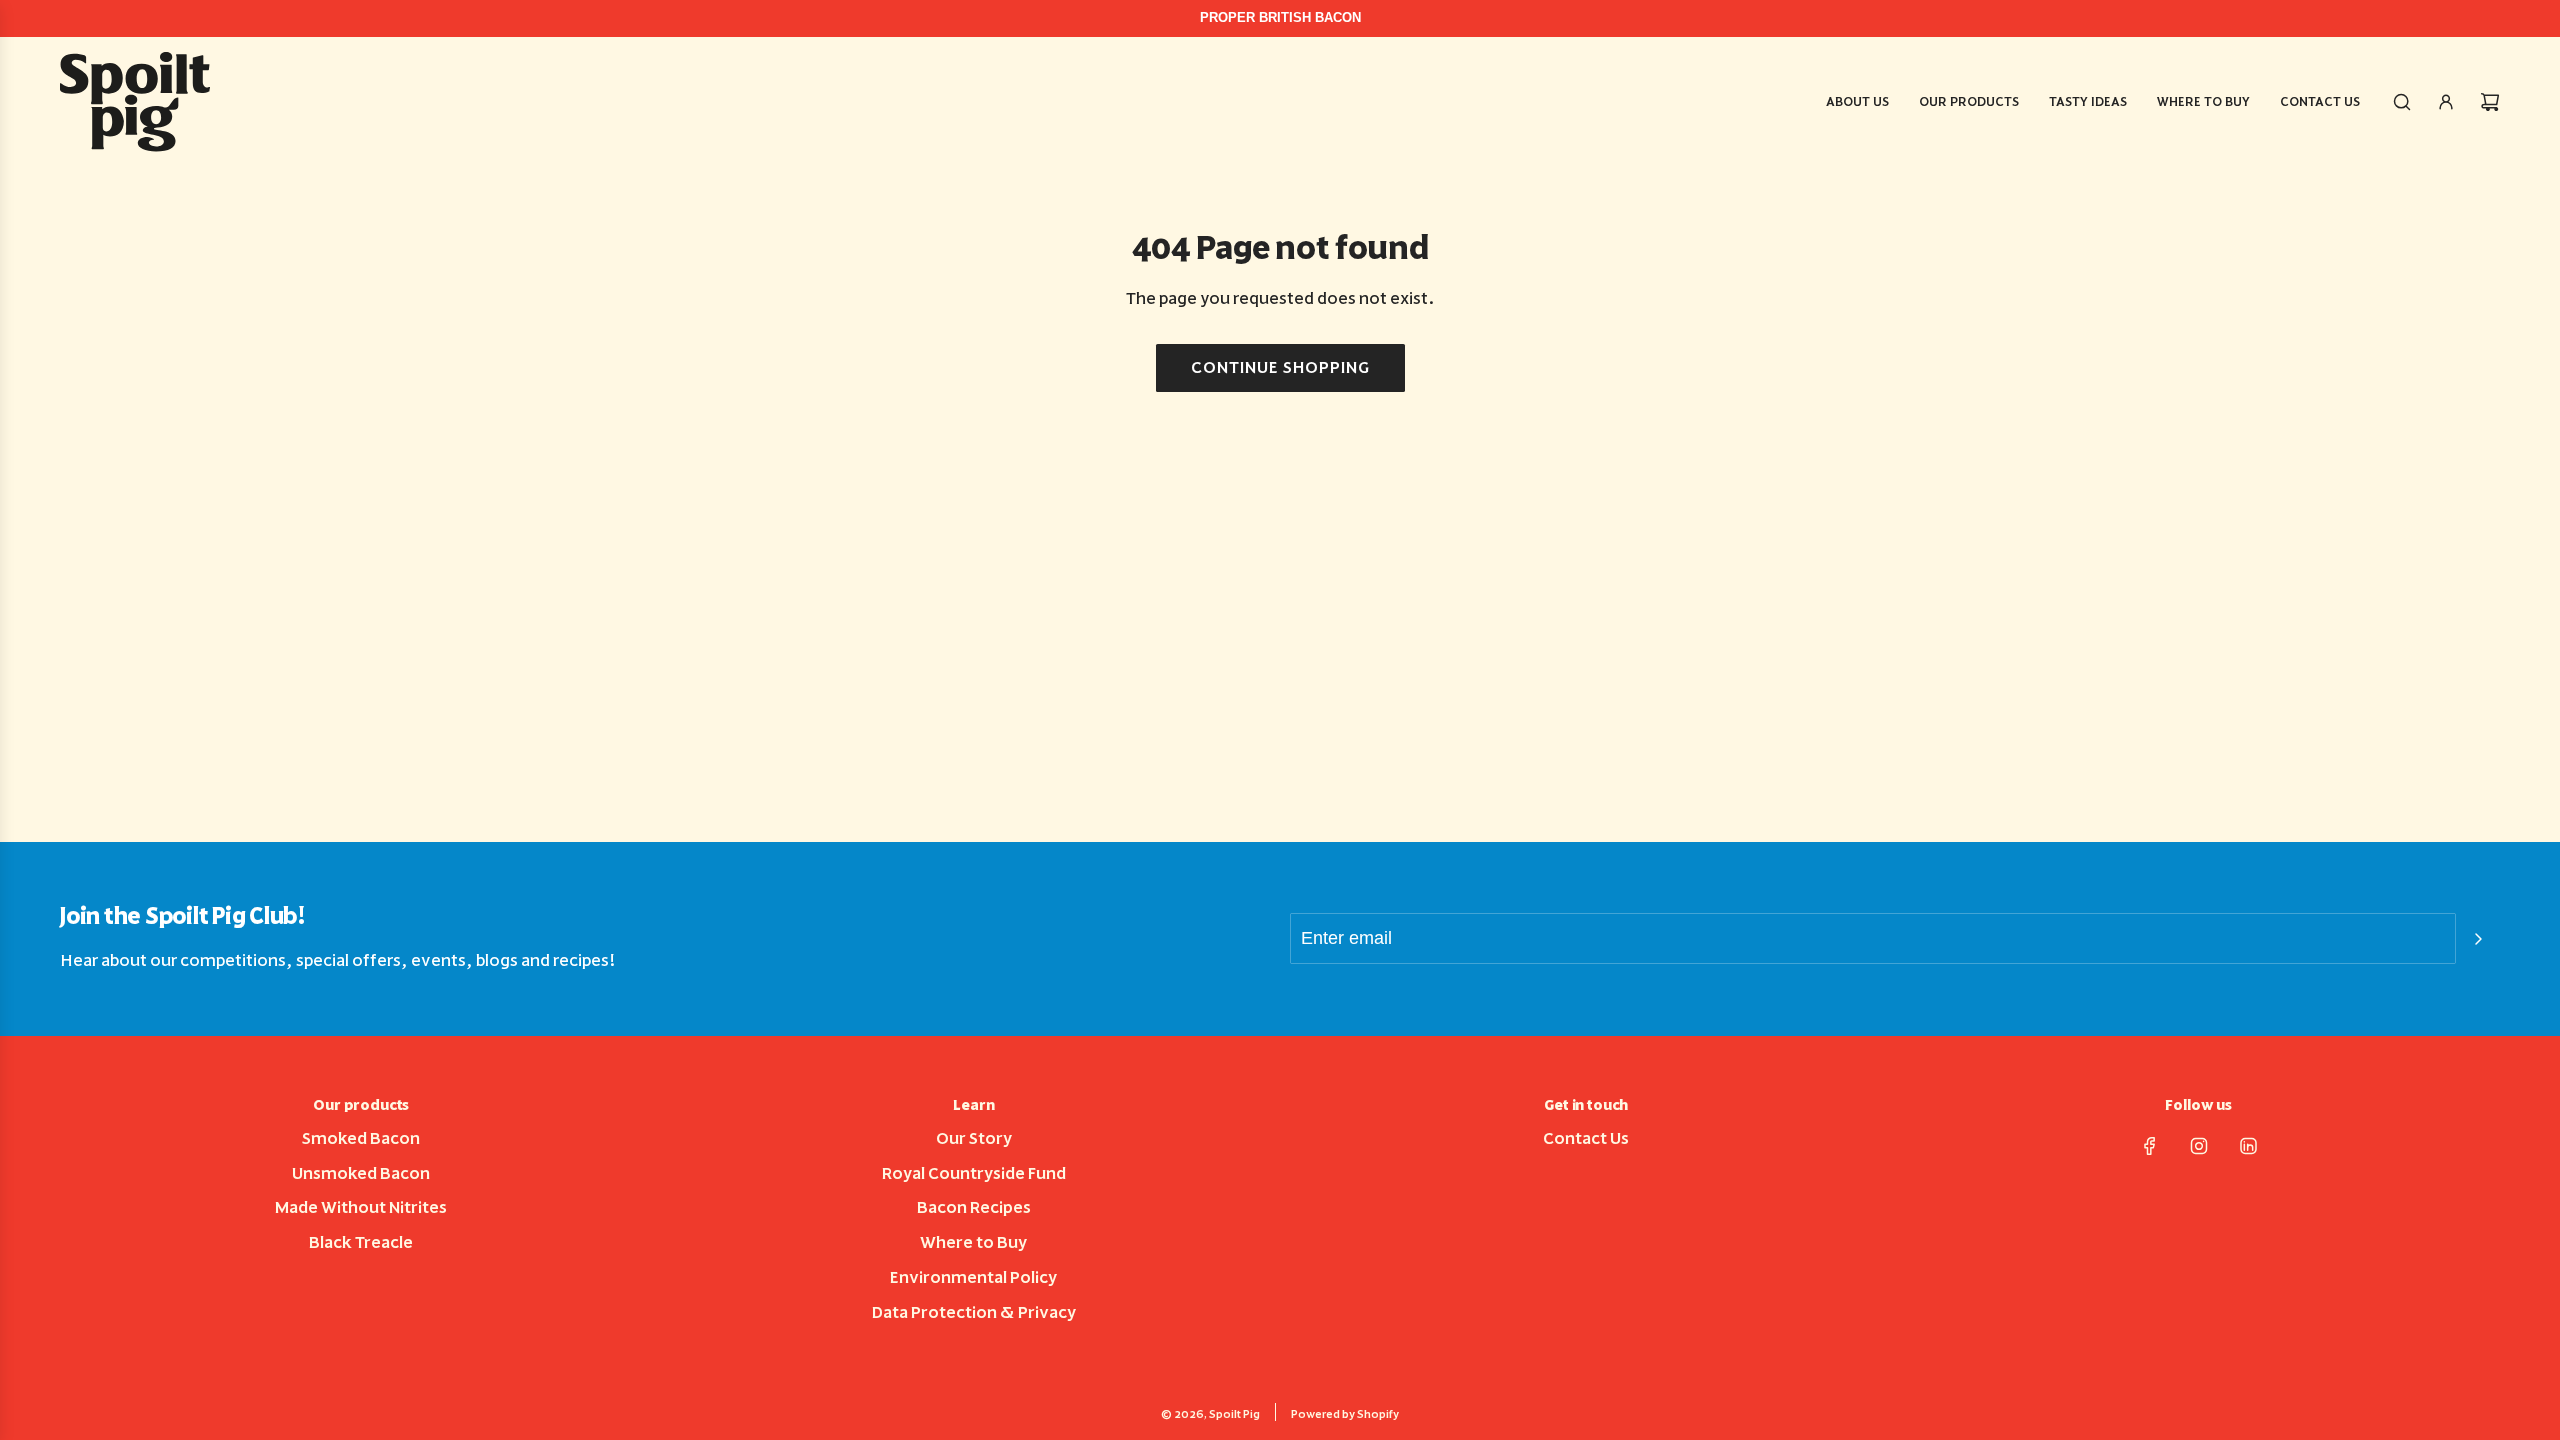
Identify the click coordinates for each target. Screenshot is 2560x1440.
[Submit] (2478, 939)
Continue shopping (1280, 367)
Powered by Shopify (1345, 1414)
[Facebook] (2150, 1146)
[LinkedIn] (2248, 1146)
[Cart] (2490, 102)
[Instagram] (2199, 1146)
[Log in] (2446, 102)
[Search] (2402, 102)
